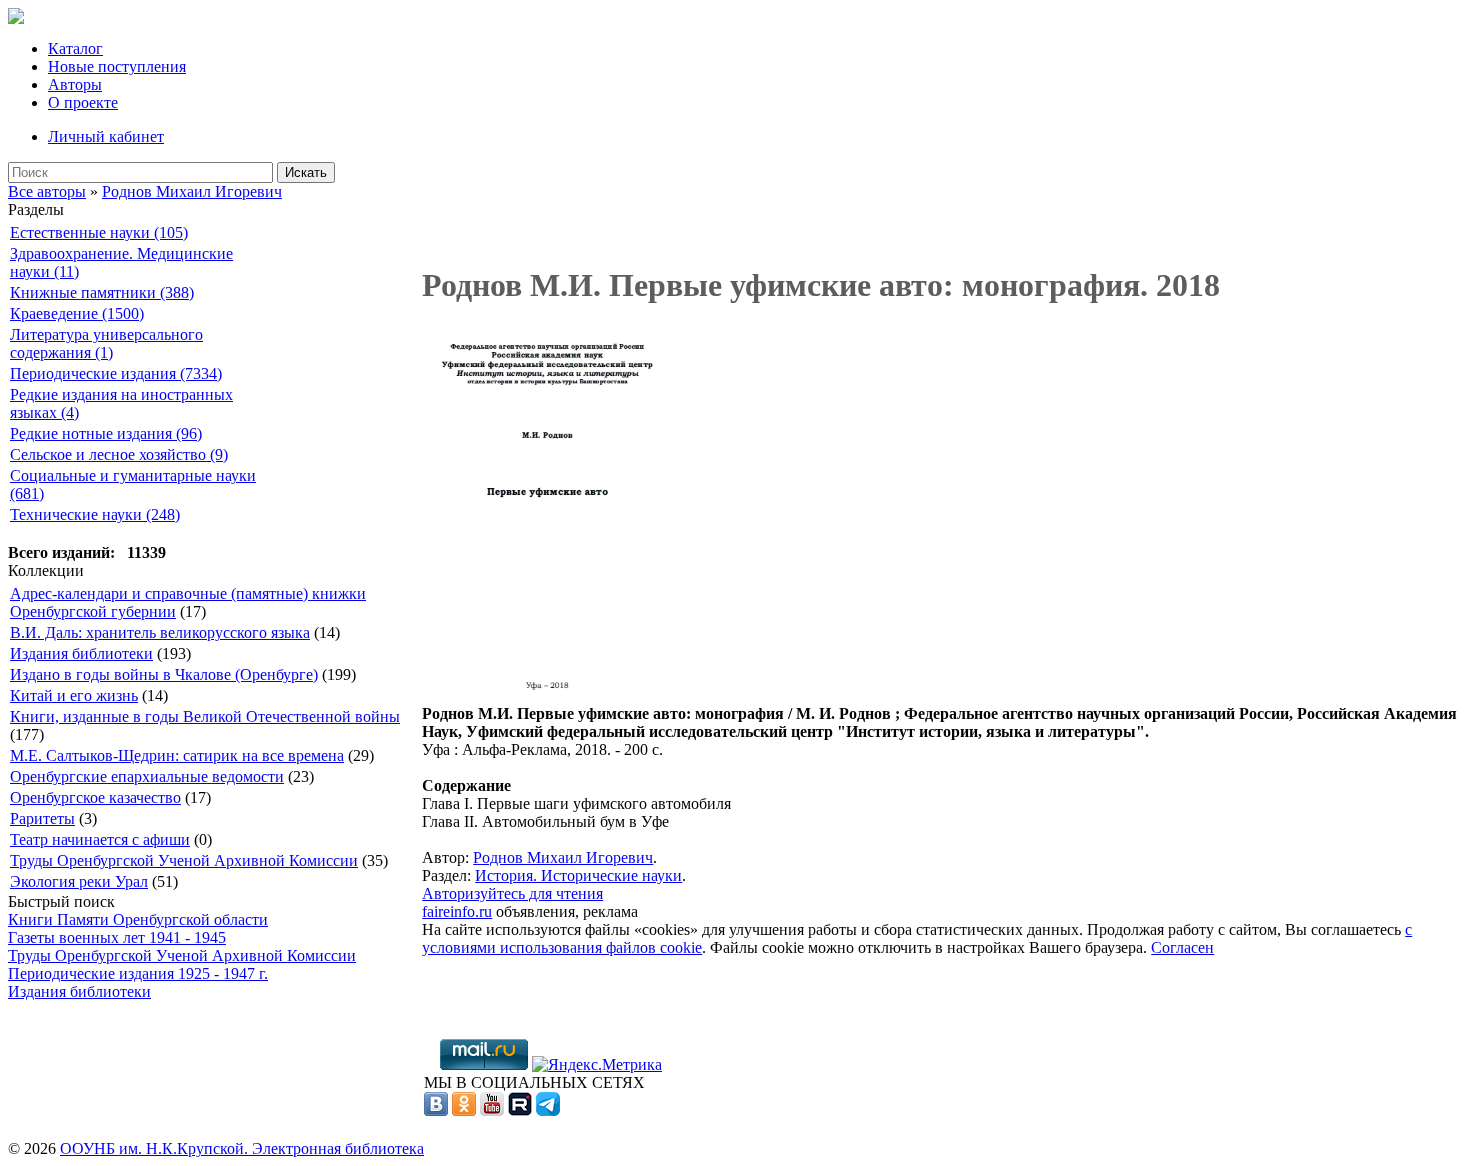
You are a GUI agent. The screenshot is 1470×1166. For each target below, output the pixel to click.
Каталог (75, 48)
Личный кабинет (106, 136)
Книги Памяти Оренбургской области (138, 919)
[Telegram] (548, 1110)
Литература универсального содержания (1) (106, 343)
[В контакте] (436, 1110)
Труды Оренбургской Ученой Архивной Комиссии (184, 860)
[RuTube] (520, 1110)
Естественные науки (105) (99, 232)
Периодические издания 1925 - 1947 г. (138, 973)
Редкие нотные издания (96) (106, 433)
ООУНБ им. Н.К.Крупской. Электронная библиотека (242, 1148)
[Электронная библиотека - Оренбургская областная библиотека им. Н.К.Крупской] (16, 18)
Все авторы (47, 191)
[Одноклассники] (464, 1110)
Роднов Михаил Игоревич (192, 191)
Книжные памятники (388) (102, 292)
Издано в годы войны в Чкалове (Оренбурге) (164, 674)
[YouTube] (492, 1110)
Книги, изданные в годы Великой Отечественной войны (205, 716)
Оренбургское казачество (95, 797)
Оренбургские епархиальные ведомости (147, 776)
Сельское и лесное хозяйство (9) (119, 454)
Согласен (1182, 947)
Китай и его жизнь (74, 695)
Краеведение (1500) (77, 313)
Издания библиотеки (81, 653)
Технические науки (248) (95, 514)
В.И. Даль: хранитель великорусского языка (160, 632)
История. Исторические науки (578, 875)
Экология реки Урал (79, 881)
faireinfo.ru (457, 911)
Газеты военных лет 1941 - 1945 (117, 937)
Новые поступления (117, 66)
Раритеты (42, 818)
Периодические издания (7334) (116, 373)
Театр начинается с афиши (100, 839)
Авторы (75, 84)
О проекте (83, 102)
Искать (306, 172)
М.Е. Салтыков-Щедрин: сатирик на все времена (177, 755)
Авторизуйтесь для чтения (512, 893)
